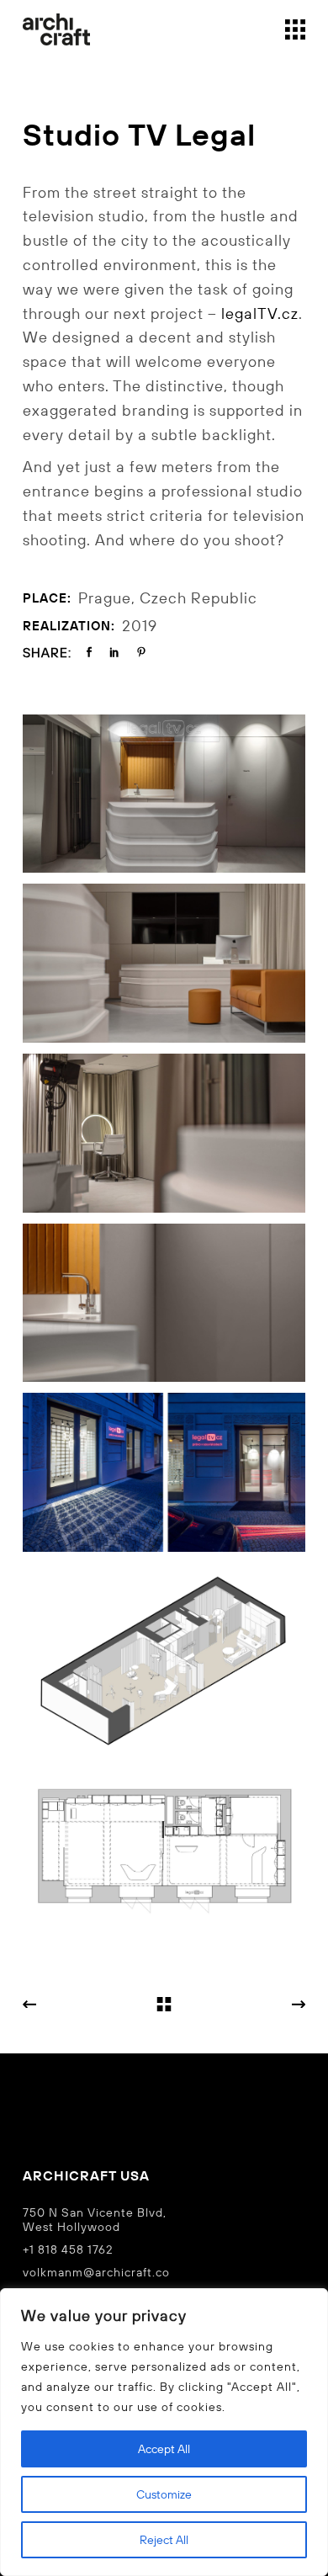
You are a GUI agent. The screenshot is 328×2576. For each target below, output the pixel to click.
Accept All (164, 2449)
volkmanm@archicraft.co (96, 2272)
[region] (164, 2432)
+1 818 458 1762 (68, 2249)
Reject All (164, 2540)
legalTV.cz (260, 313)
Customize (164, 2494)
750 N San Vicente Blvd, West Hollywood (95, 2220)
